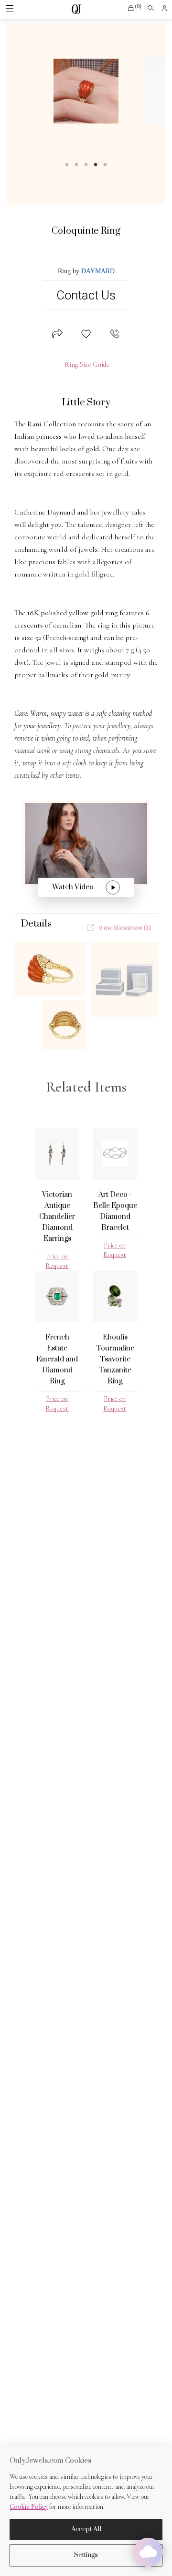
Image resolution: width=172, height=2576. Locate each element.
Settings (86, 2555)
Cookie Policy (29, 2507)
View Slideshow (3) (125, 928)
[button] (134, 8)
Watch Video (73, 887)
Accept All (86, 2529)
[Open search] (151, 8)
